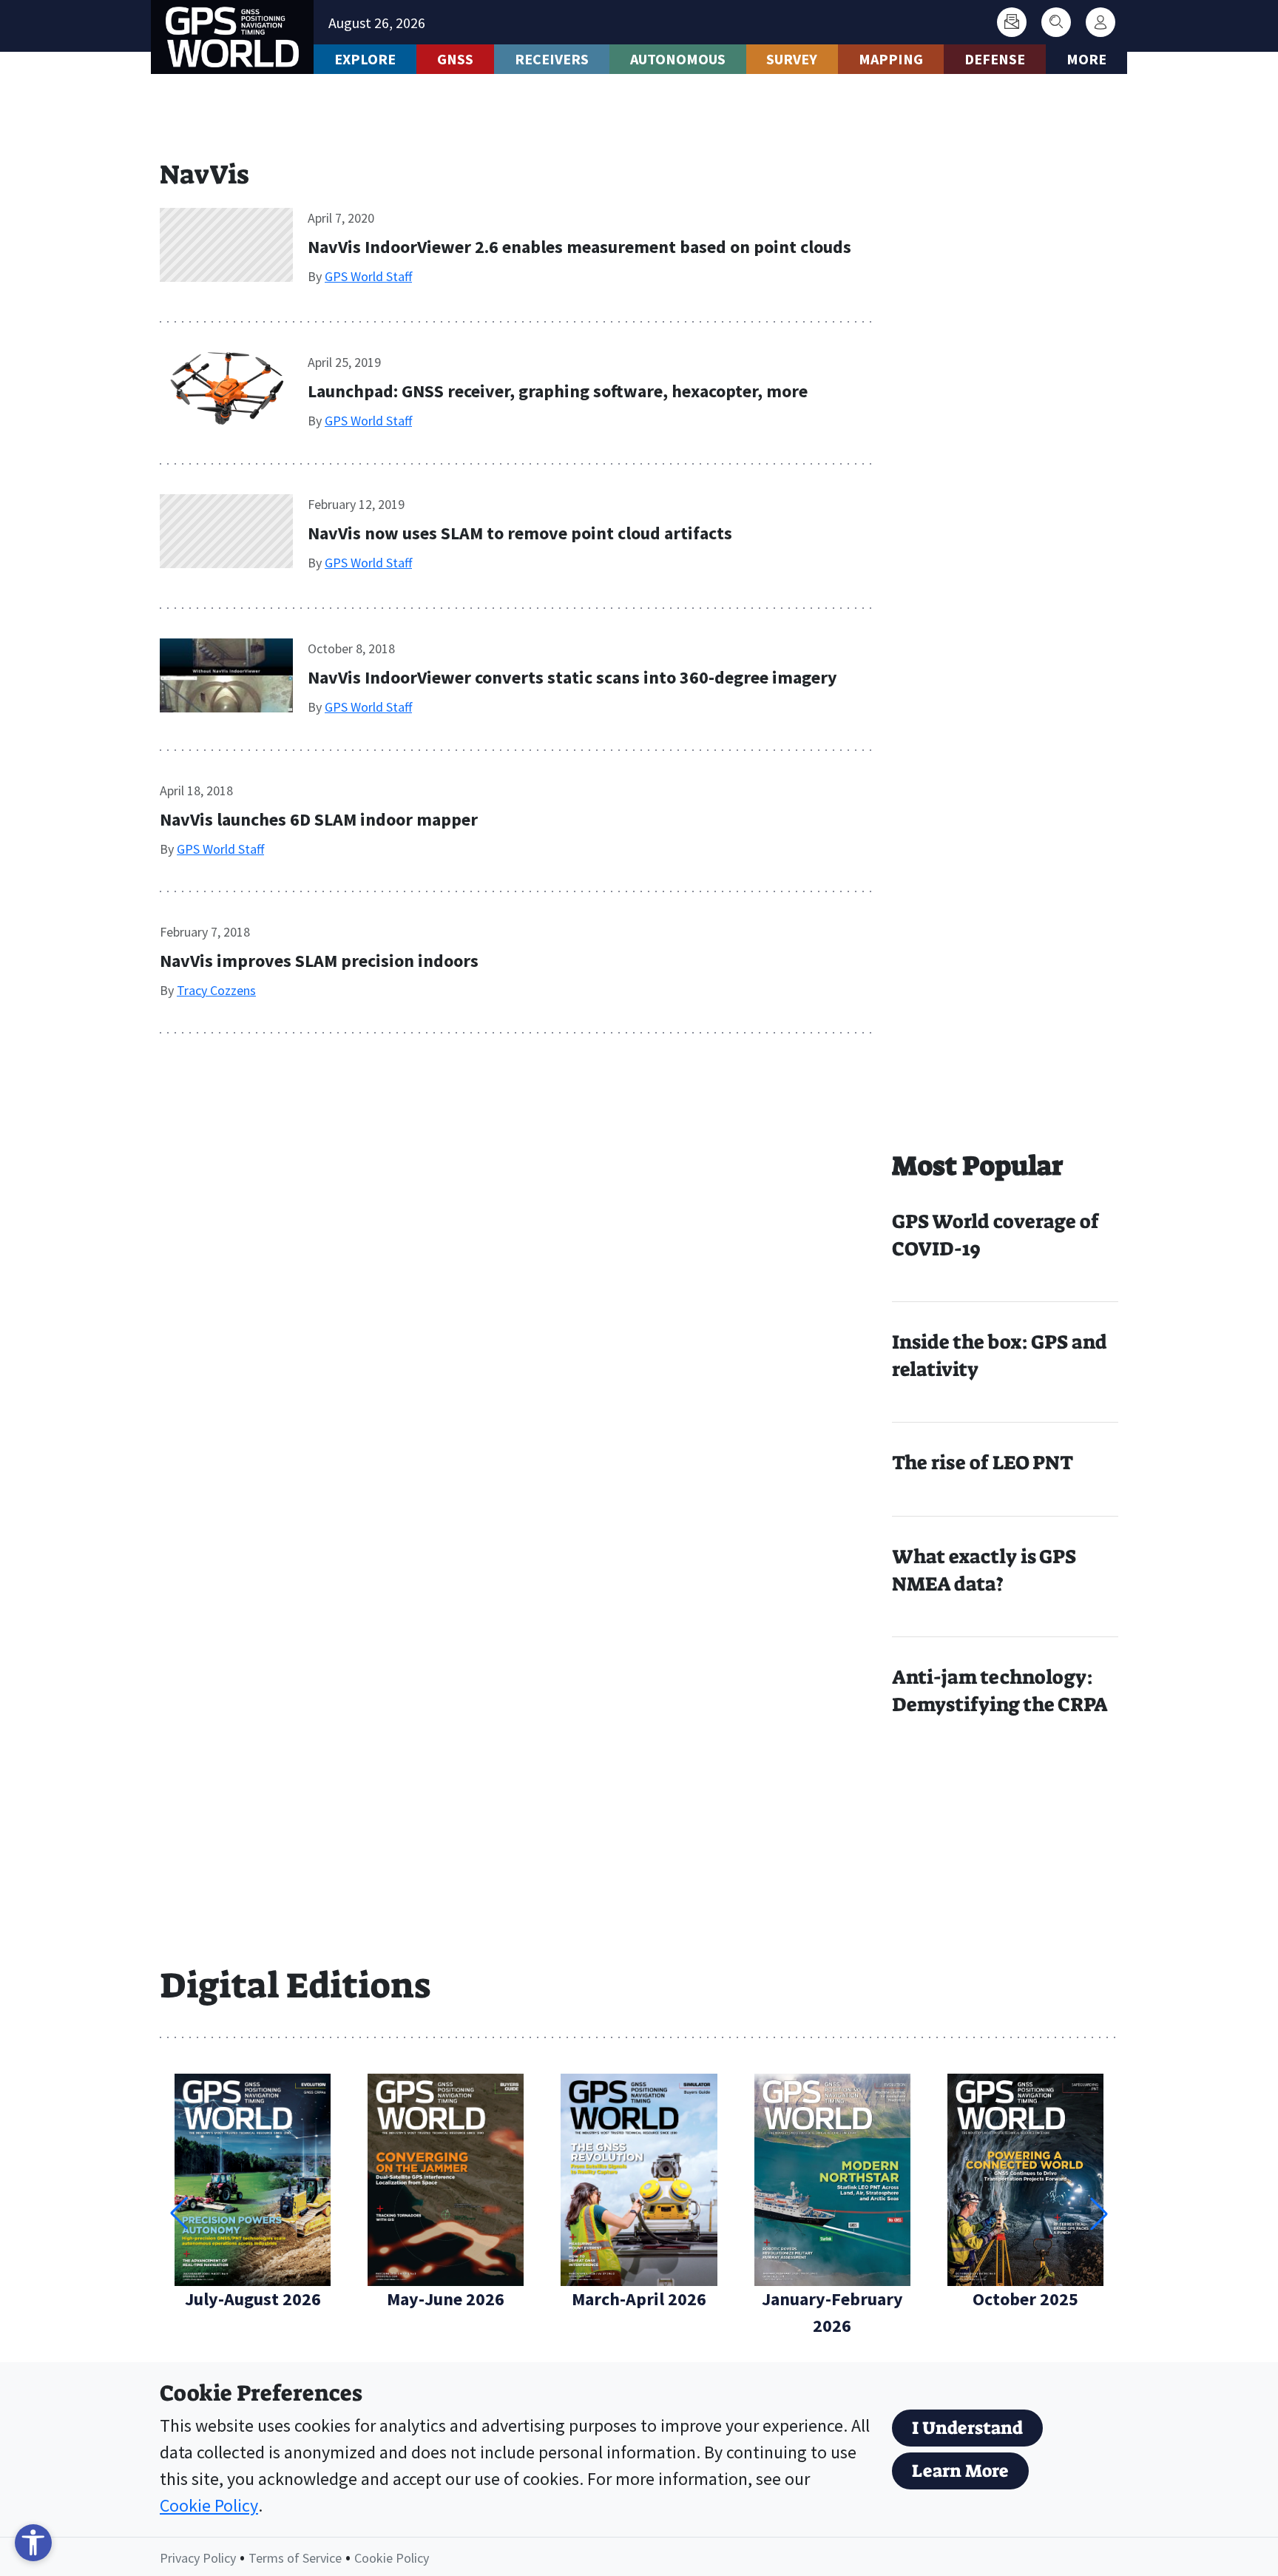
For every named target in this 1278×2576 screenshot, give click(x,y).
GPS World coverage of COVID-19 (995, 1235)
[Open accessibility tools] (33, 2543)
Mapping (891, 59)
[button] (1099, 2213)
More (1086, 59)
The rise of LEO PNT (983, 1463)
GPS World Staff (368, 276)
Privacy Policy (198, 2558)
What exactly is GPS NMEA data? (984, 1570)
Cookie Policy (209, 2505)
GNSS (455, 59)
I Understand (967, 2428)
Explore (365, 59)
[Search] (1056, 22)
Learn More (960, 2471)
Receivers (552, 59)
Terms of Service (295, 2558)
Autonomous (678, 59)
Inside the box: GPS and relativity (1000, 1356)
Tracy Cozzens (216, 990)
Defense (995, 59)
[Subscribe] (1012, 22)
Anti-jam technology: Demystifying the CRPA (1000, 1691)
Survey (792, 59)
